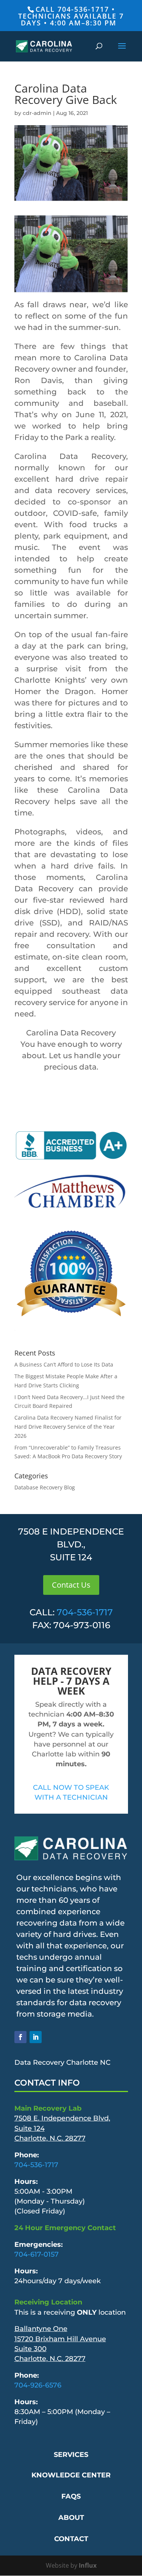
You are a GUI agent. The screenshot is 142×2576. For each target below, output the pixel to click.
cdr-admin (37, 113)
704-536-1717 (85, 1612)
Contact (71, 2539)
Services (71, 2455)
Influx (88, 2565)
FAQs (71, 2496)
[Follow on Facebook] (20, 2037)
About (71, 2518)
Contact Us (71, 1585)
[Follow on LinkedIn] (36, 2037)
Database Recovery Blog (45, 1487)
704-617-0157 (37, 2254)
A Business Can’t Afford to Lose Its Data (64, 1364)
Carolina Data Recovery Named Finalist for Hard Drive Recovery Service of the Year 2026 (68, 1427)
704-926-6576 (38, 2385)
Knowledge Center (71, 2475)
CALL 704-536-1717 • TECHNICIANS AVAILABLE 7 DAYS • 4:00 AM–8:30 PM (71, 16)
